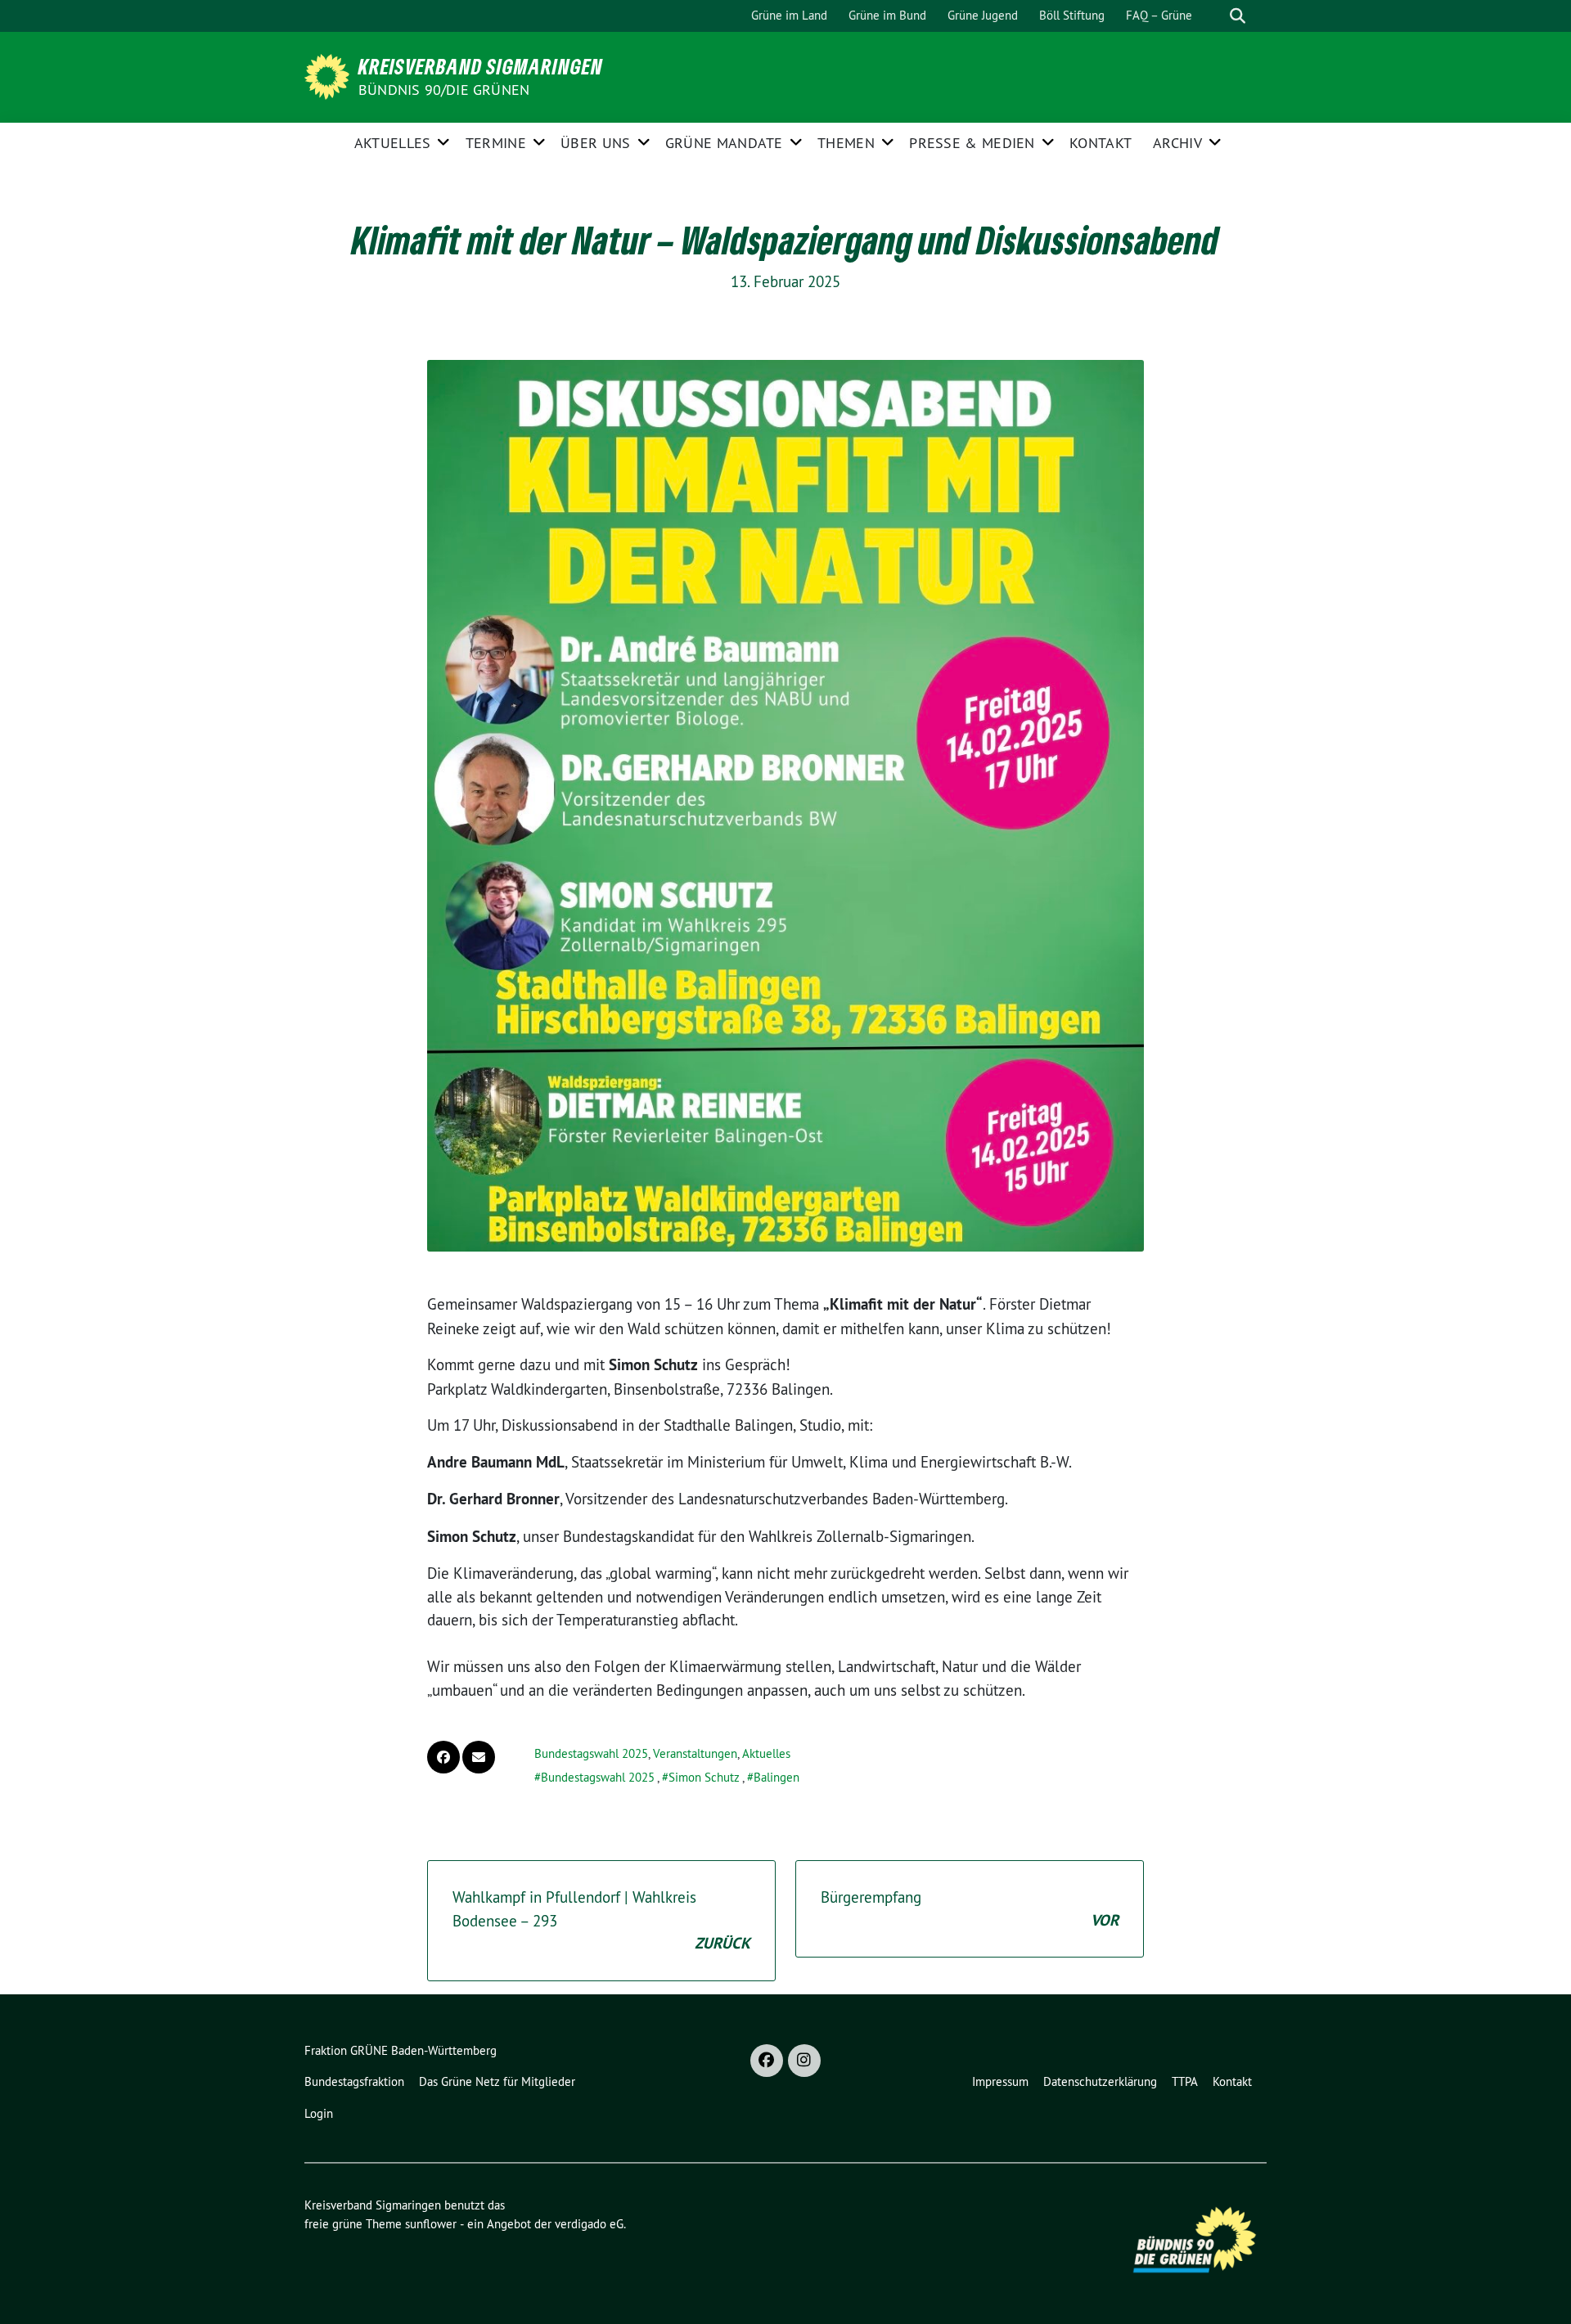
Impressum (1000, 2081)
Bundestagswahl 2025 (591, 1753)
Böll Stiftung (1072, 15)
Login (319, 2113)
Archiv (1177, 143)
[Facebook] (767, 2061)
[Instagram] (804, 2061)
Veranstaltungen (695, 1753)
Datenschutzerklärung (1100, 2081)
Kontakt (1101, 143)
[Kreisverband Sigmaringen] (330, 75)
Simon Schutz (704, 1777)
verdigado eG (589, 2224)
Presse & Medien (972, 143)
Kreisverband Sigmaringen (481, 66)
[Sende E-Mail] (479, 1757)
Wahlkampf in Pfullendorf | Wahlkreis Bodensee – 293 (601, 1920)
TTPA (1185, 2081)
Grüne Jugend (983, 15)
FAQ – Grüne (1159, 15)
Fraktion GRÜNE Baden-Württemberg (401, 2050)
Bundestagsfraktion (354, 2081)
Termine (496, 143)
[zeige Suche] (1238, 16)
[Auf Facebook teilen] (443, 1757)
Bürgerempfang (970, 1909)
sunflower (431, 2224)
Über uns (595, 143)
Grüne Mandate (724, 143)
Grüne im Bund (887, 15)
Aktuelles (393, 143)
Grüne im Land (789, 15)
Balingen (776, 1777)
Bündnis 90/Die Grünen (444, 90)
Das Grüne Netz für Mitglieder (497, 2081)
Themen (846, 143)
